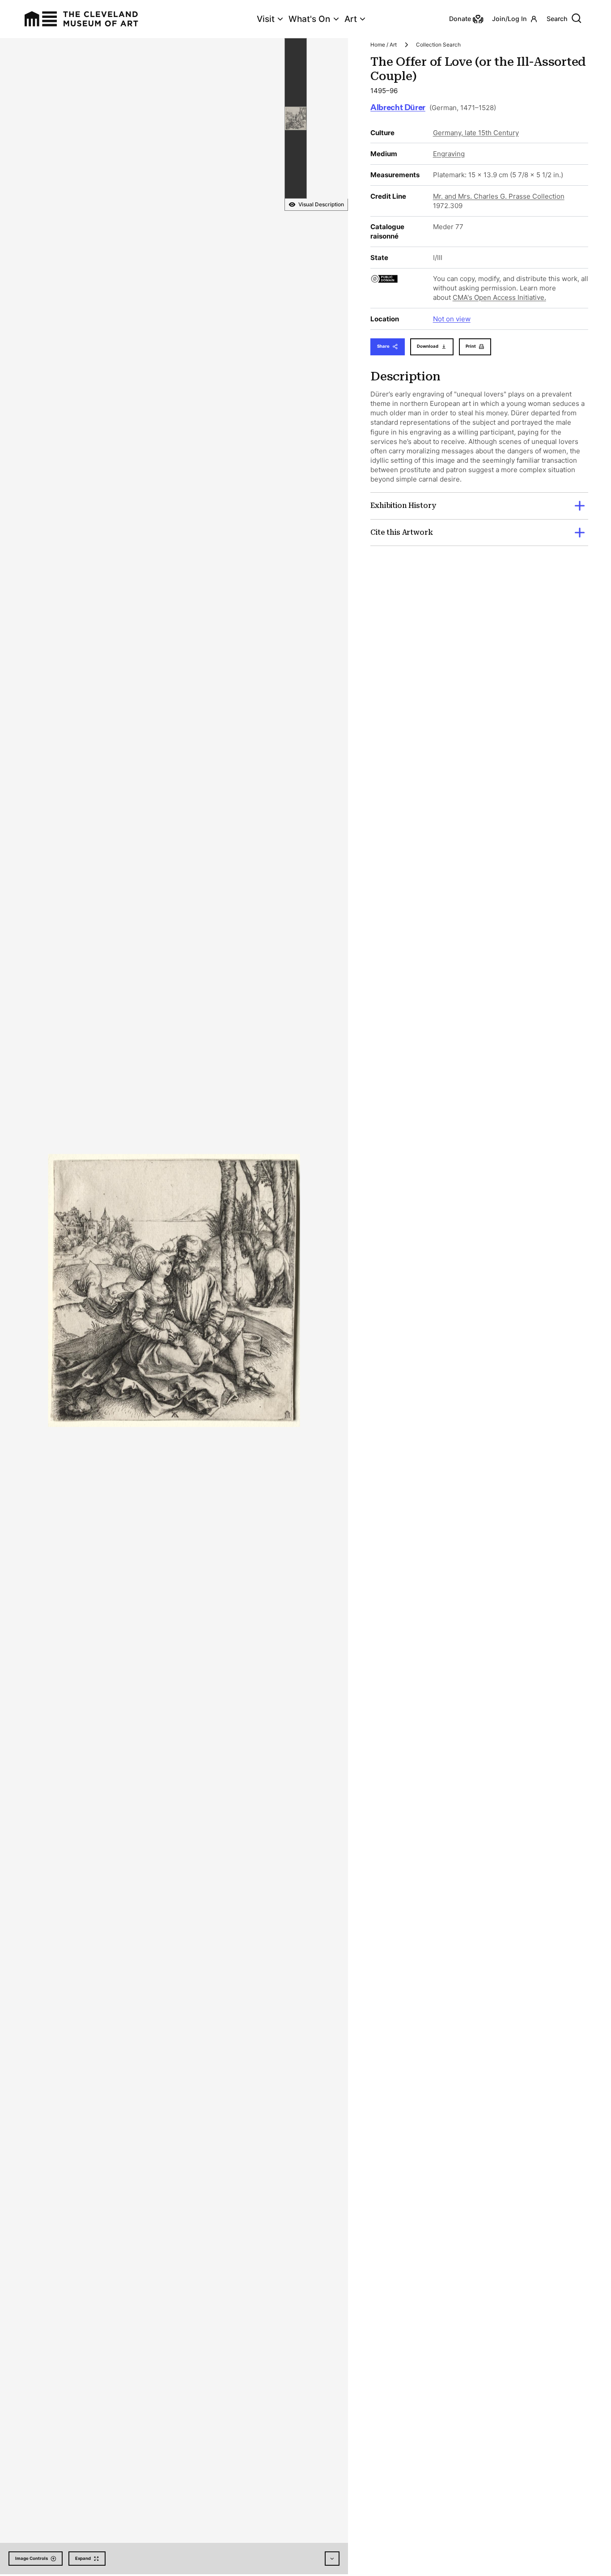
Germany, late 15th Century (476, 133)
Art (351, 19)
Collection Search (438, 45)
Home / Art (384, 45)
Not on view (452, 319)
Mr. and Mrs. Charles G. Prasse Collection (499, 196)
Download (428, 346)
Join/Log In (509, 19)
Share (383, 346)
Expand (83, 2558)
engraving (449, 154)
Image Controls (32, 2558)
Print (471, 346)
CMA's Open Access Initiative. (499, 297)
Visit (266, 19)
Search (557, 19)
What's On (309, 19)
